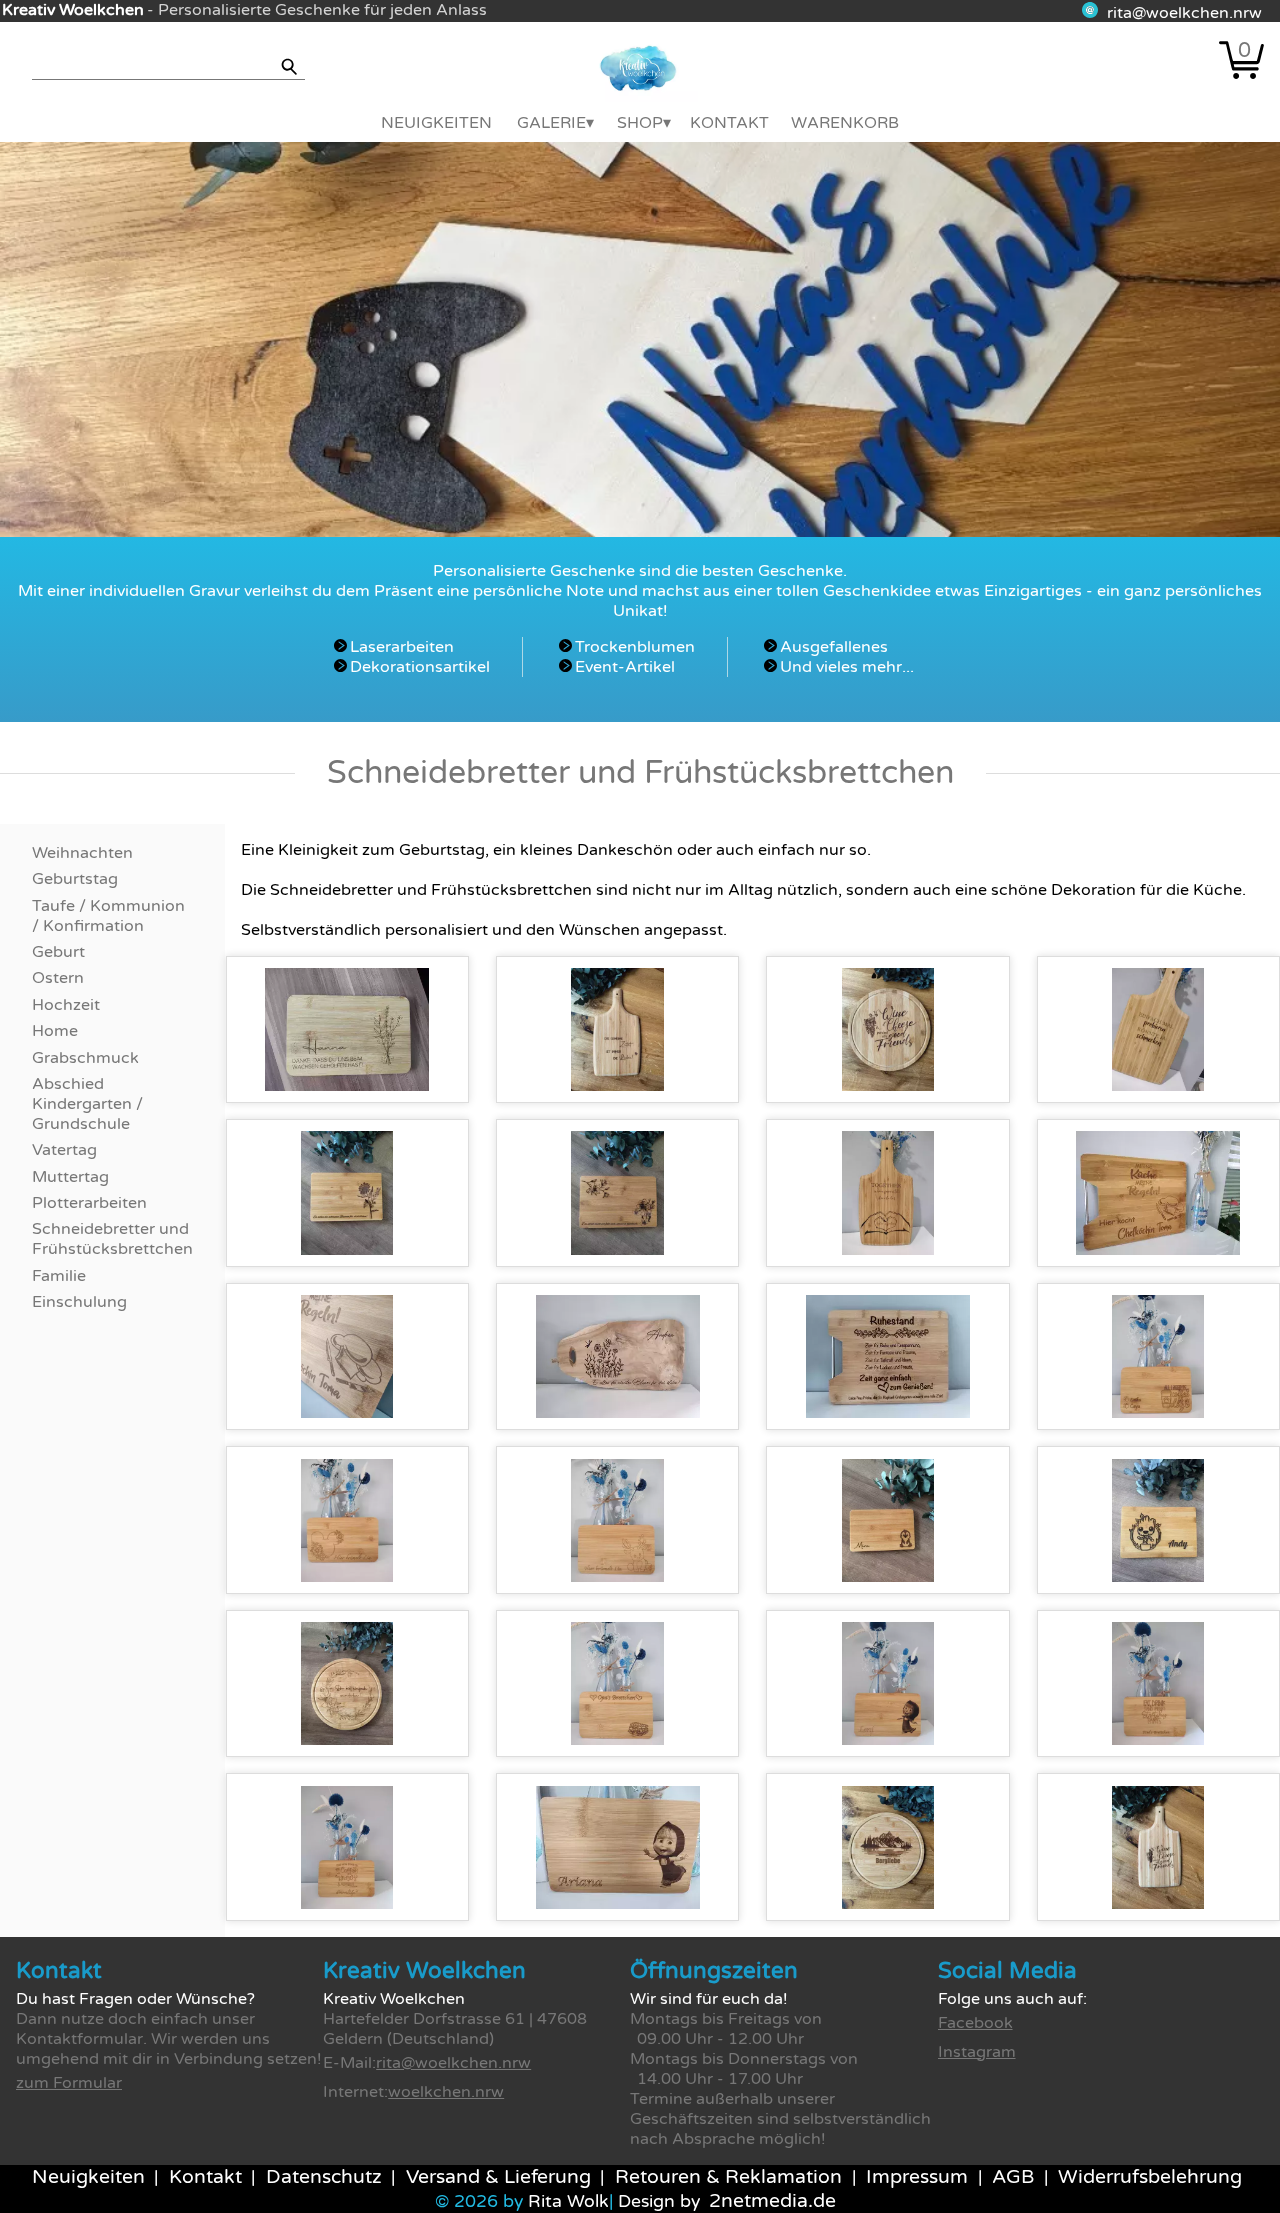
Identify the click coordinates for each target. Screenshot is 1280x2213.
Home (55, 1031)
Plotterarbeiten (89, 1203)
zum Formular (69, 2083)
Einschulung (79, 1302)
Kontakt (729, 123)
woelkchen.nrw (446, 2092)
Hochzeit (66, 1005)
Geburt (58, 952)
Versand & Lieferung (498, 2177)
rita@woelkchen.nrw (1184, 13)
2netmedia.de (772, 2201)
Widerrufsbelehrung (1150, 2177)
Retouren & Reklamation (728, 2177)
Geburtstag (75, 879)
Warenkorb (845, 123)
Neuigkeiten (436, 123)
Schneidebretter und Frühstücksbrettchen (112, 1239)
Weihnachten (82, 853)
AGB (1013, 2177)
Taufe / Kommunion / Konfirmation (108, 916)
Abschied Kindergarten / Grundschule (87, 1104)
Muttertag (70, 1177)
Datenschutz (324, 2177)
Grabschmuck (85, 1058)
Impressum (917, 2177)
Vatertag (64, 1150)
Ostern (58, 978)
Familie (59, 1276)
